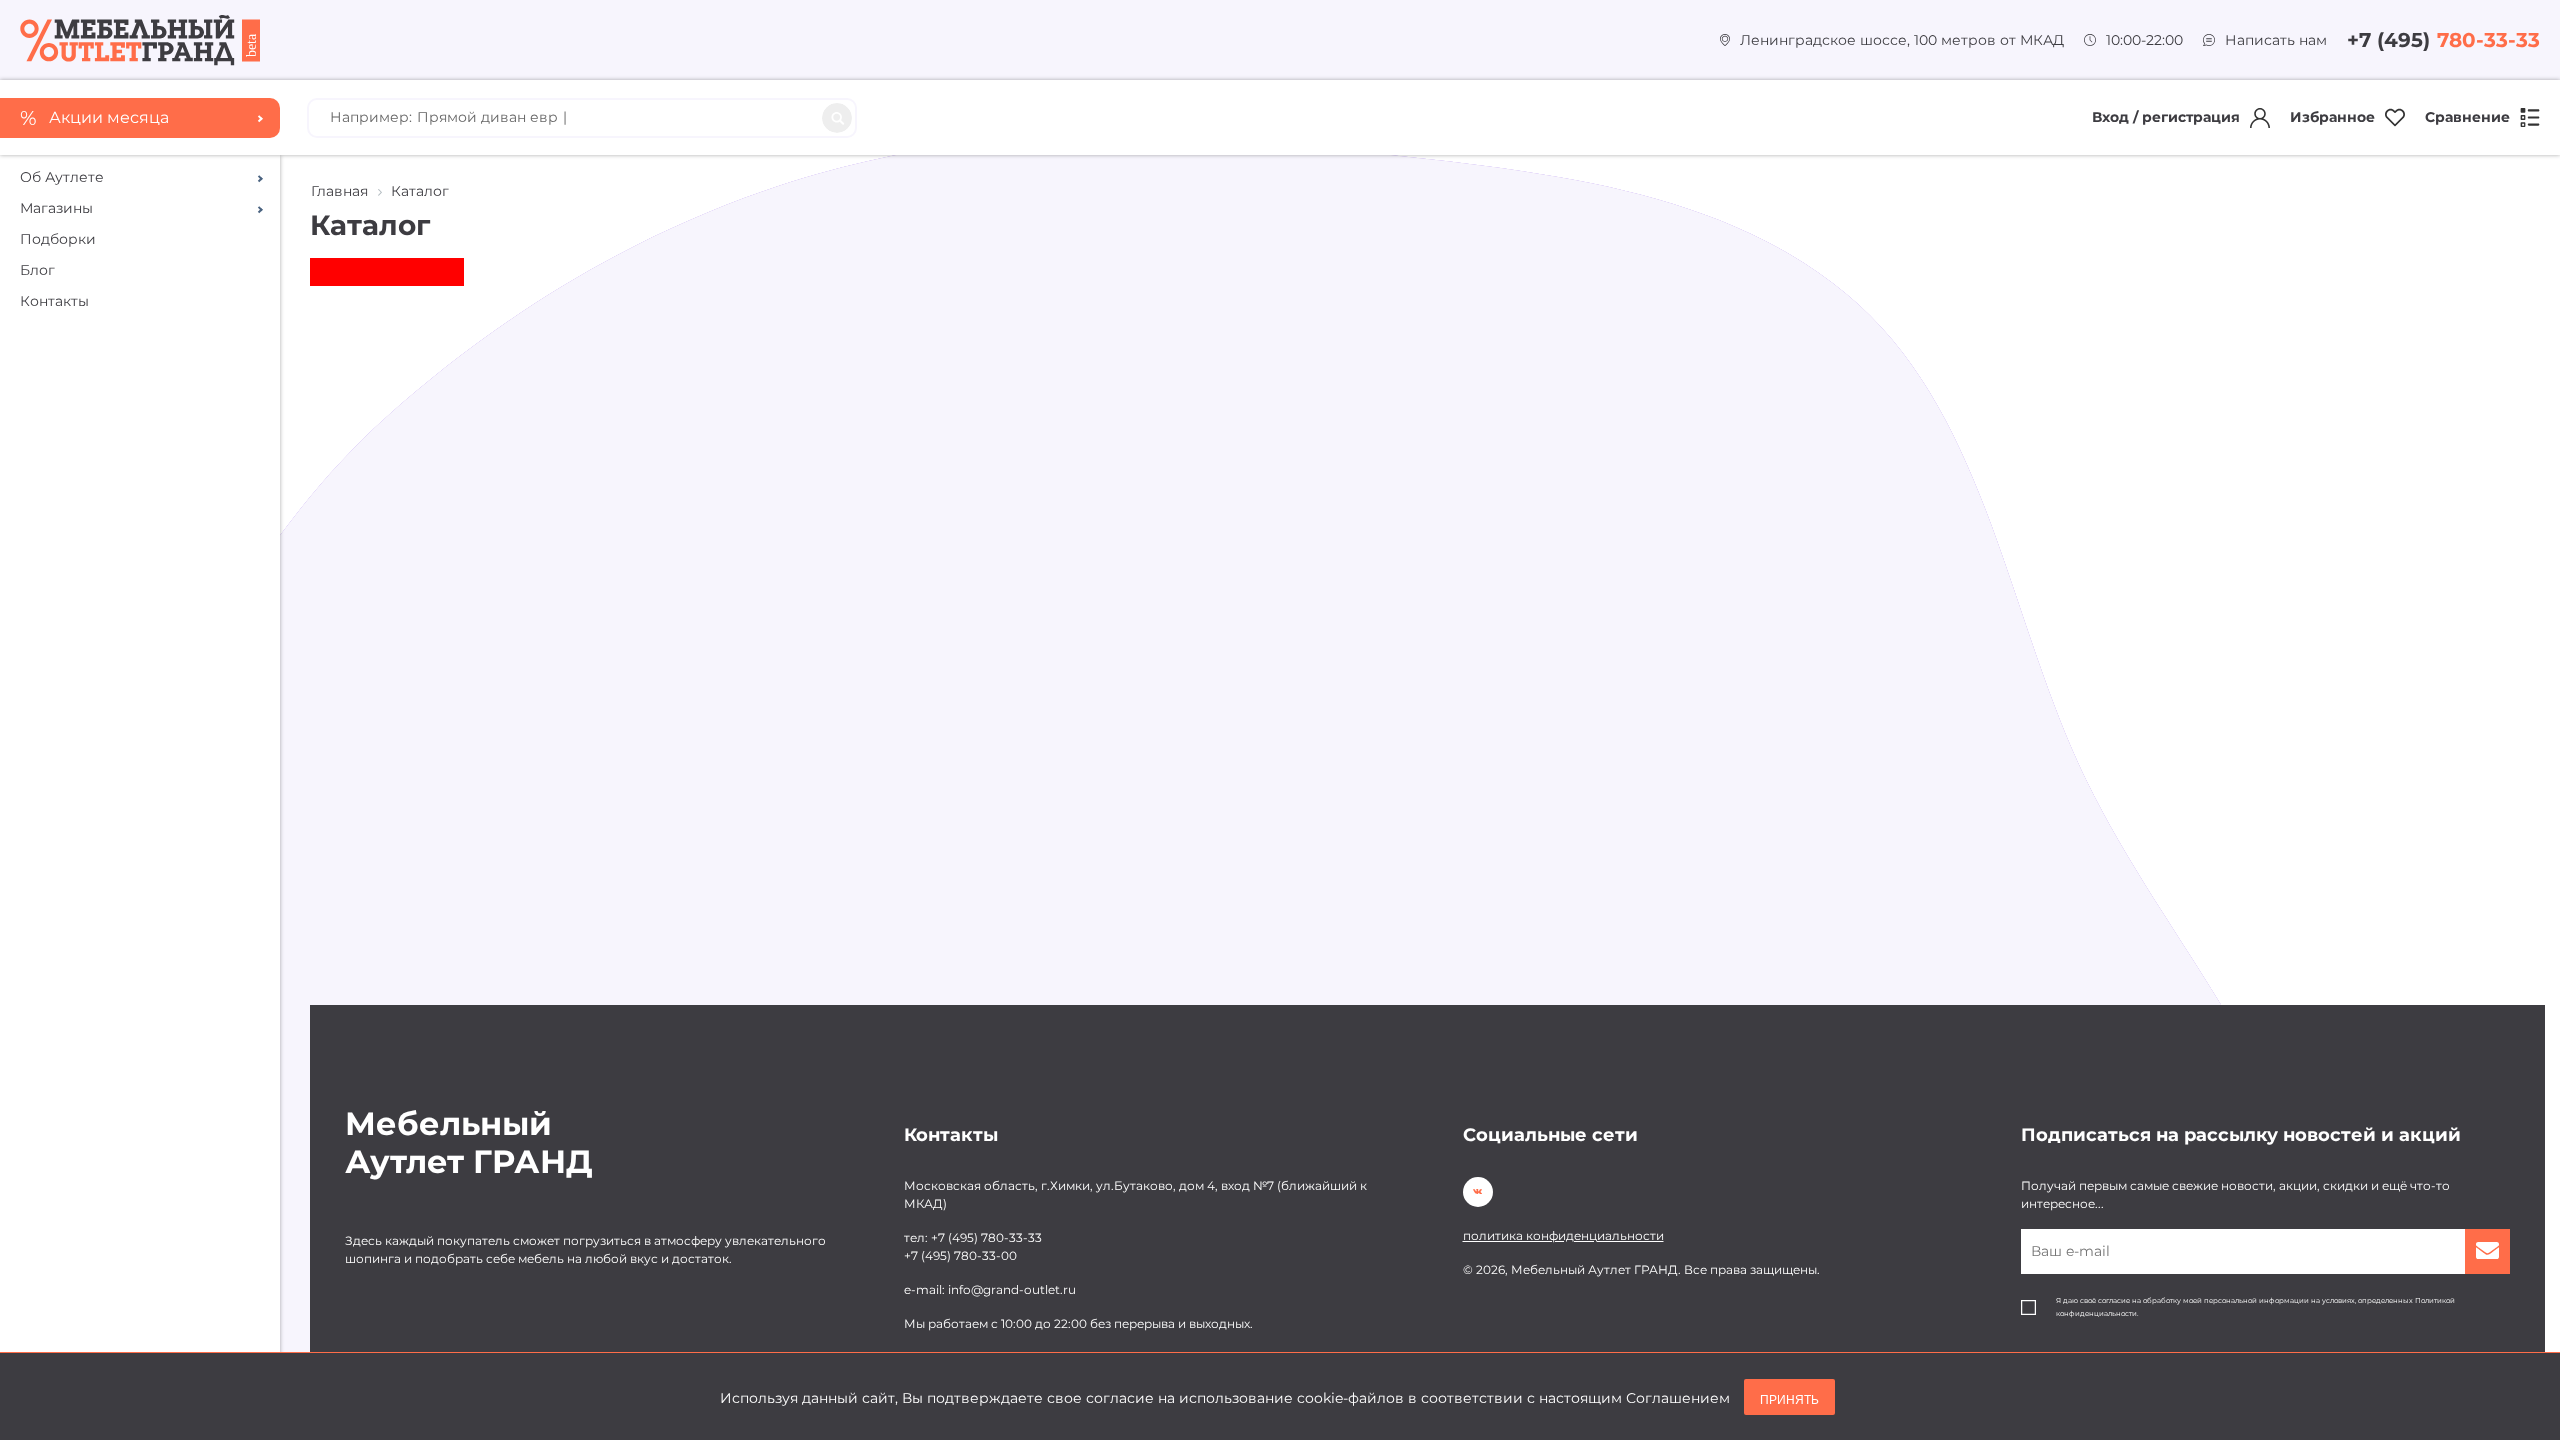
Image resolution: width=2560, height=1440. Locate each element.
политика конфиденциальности (1563, 1235)
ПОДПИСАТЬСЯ (2487, 1251)
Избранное (2332, 117)
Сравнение (2467, 117)
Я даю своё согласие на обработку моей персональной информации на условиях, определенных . (2255, 1307)
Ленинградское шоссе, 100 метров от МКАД (1902, 40)
